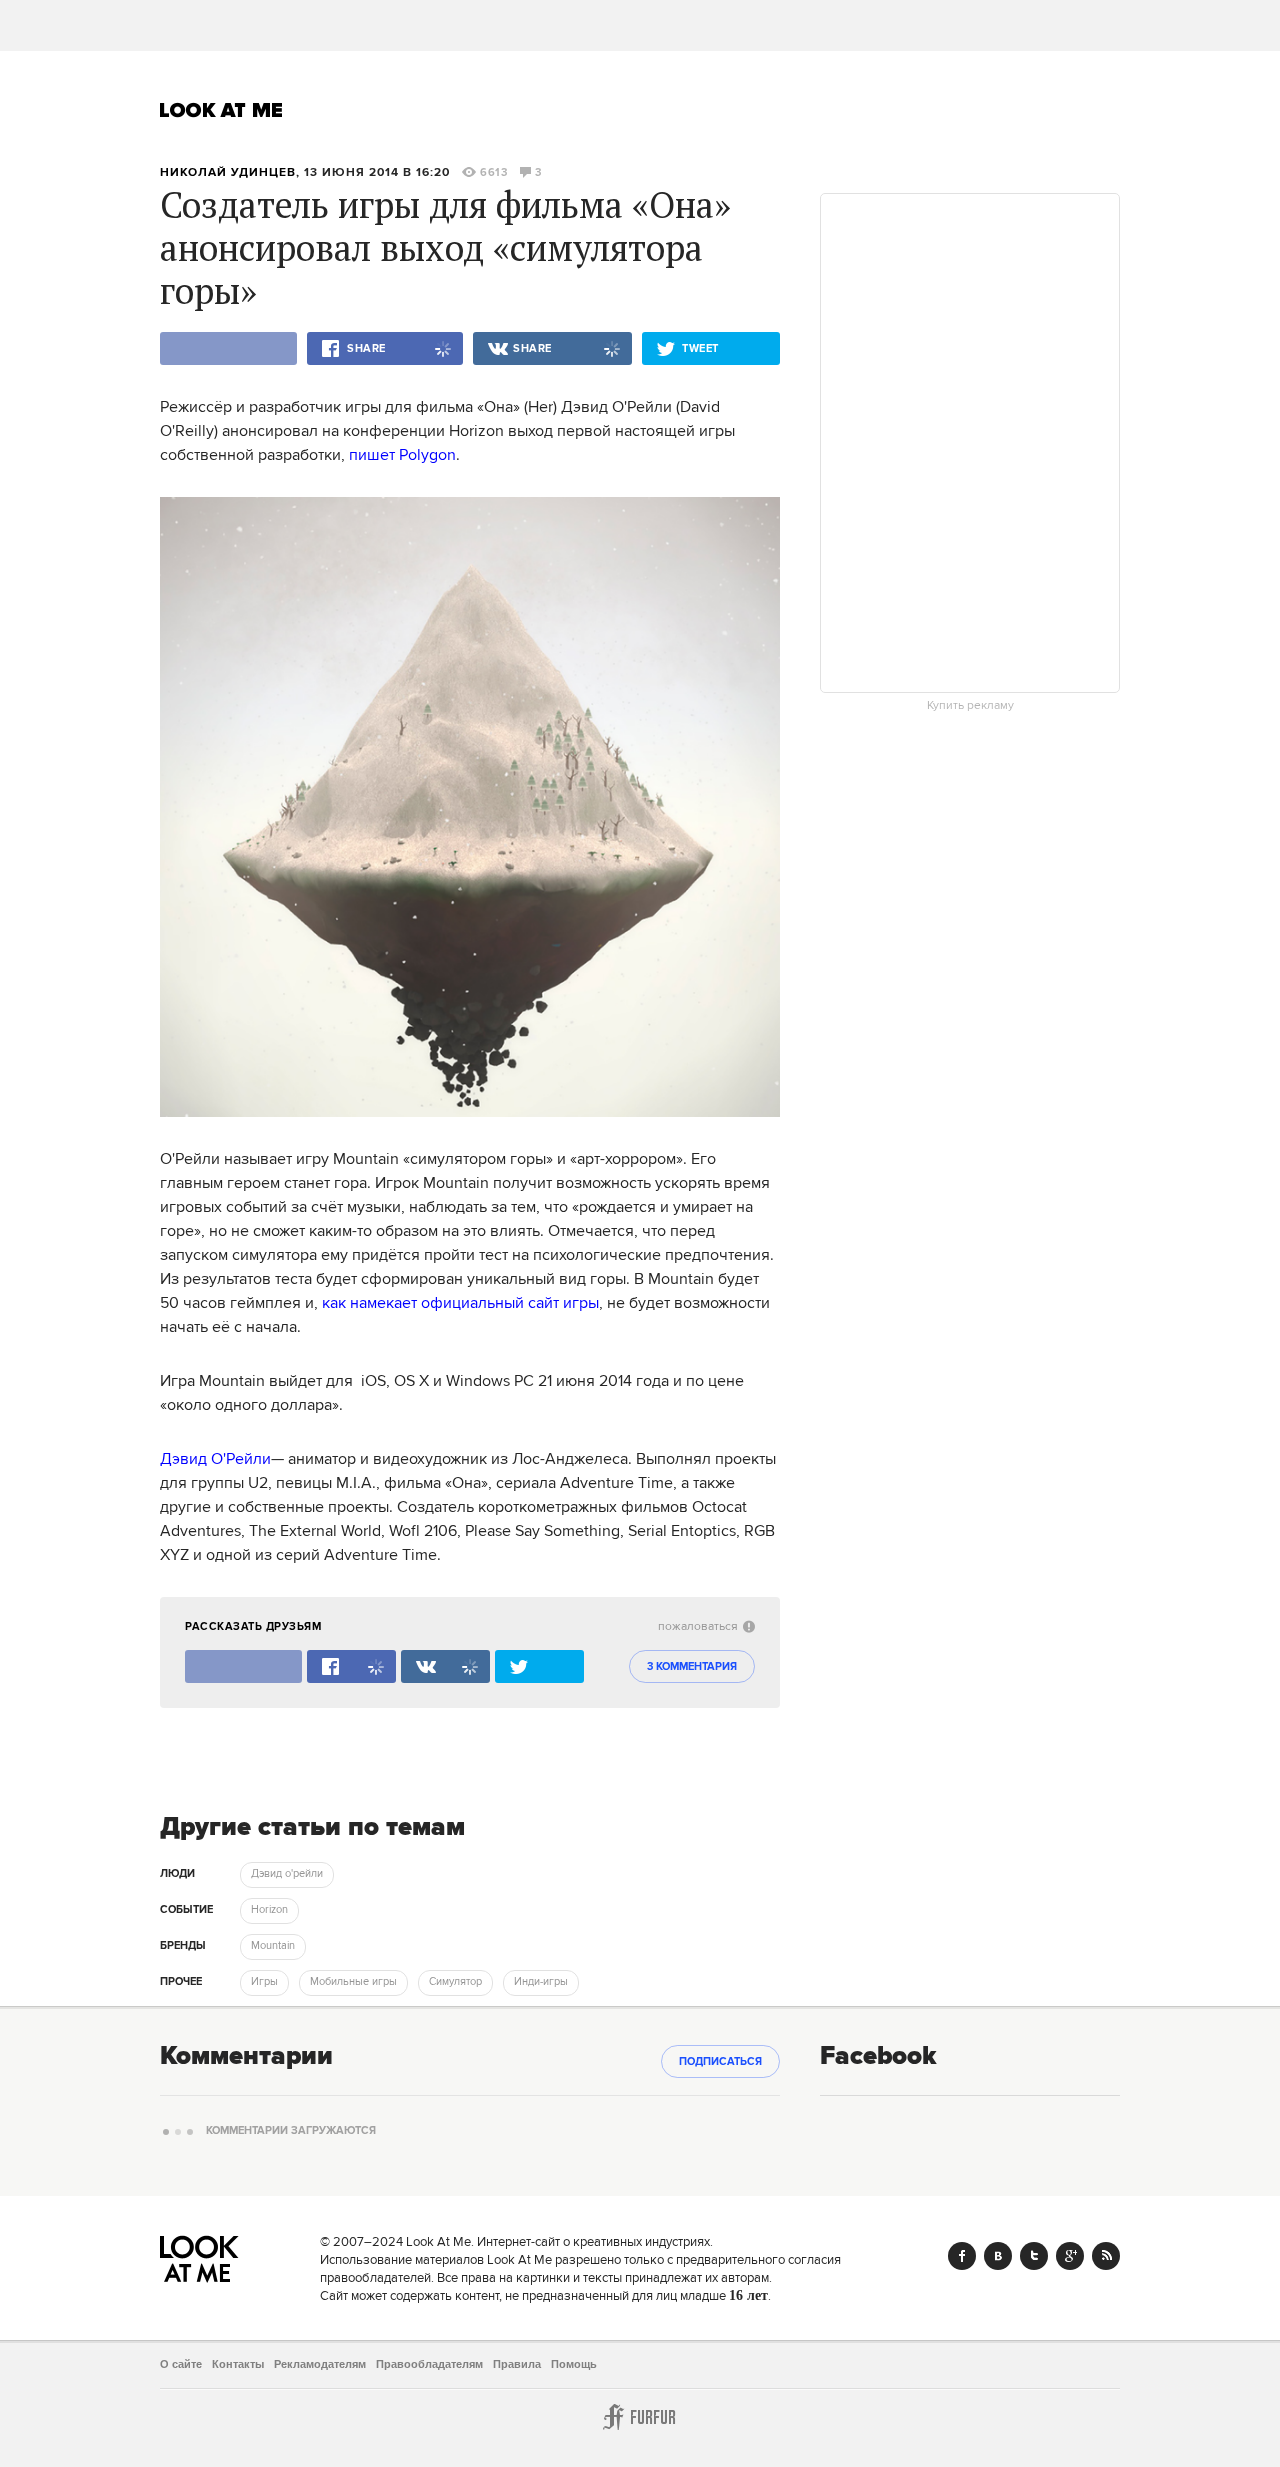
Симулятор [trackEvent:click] (455, 1982)
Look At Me (221, 110)
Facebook (962, 2256)
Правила (517, 2364)
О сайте (181, 2364)
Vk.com (998, 2256)
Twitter (1034, 2256)
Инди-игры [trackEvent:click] (541, 1982)
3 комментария (692, 1667)
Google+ (1070, 2256)
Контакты (238, 2364)
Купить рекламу (970, 706)
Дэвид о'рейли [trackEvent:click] (287, 1874)
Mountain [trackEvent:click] (273, 1946)
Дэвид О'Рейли (215, 1459)
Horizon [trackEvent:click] (269, 1910)
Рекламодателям (320, 2364)
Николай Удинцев (228, 172)
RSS (1106, 2256)
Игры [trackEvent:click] (264, 1982)
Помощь (574, 2364)
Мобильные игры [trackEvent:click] (353, 1982)
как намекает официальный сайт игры (460, 1303)
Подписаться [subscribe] (720, 2062)
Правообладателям (429, 2364)
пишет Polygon (402, 455)
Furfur (640, 2417)
